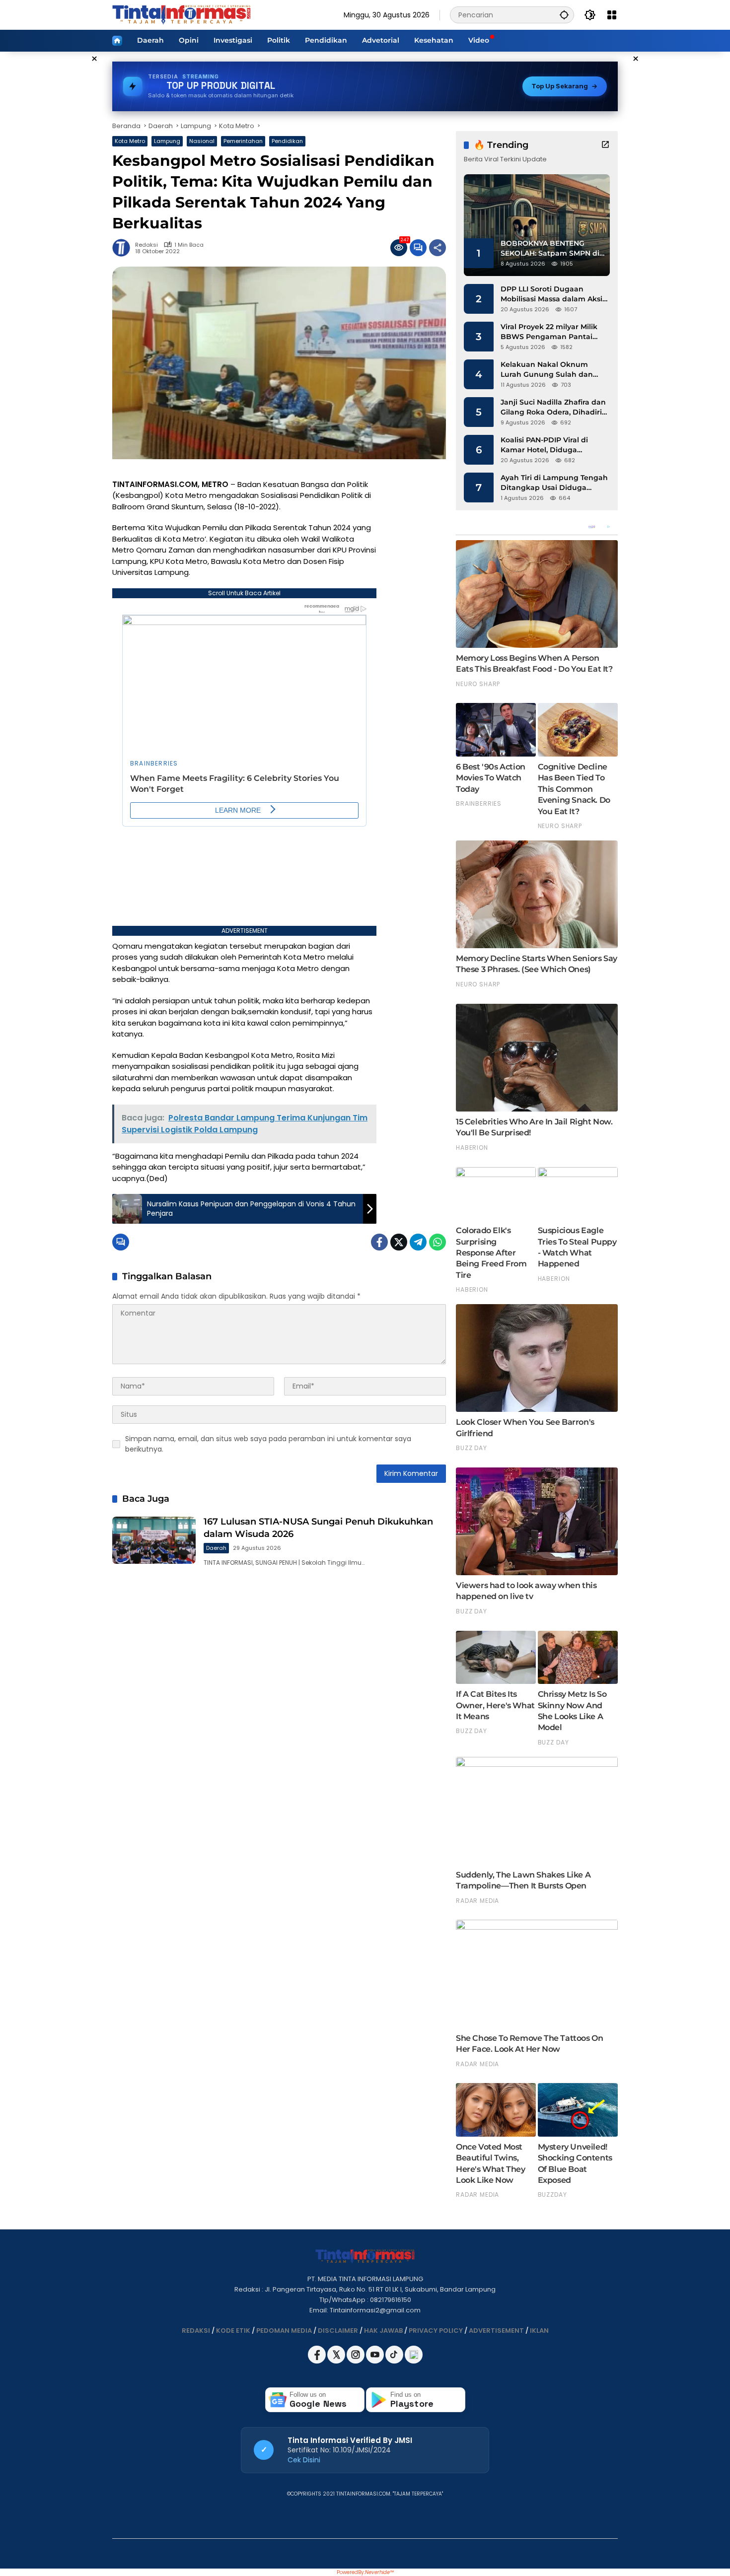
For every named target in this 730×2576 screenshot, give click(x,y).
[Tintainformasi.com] (182, 14)
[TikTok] (395, 2361)
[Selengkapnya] (605, 144)
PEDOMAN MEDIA (284, 2331)
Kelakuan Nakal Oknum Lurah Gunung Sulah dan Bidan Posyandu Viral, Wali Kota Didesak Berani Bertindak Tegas (549, 370)
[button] (564, 15)
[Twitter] (399, 1242)
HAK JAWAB (383, 2331)
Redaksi (146, 245)
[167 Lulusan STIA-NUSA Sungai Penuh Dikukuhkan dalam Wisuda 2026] (154, 1540)
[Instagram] (356, 2361)
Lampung (167, 141)
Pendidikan (287, 141)
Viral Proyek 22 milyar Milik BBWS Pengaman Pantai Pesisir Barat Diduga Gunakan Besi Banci (549, 332)
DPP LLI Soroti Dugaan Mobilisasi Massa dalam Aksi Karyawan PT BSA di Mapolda (554, 294)
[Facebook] (379, 1242)
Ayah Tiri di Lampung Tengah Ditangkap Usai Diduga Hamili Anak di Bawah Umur (554, 483)
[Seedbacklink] (414, 2355)
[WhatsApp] (438, 1242)
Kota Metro (130, 141)
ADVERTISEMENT (496, 2331)
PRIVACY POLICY (436, 2331)
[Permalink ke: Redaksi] (124, 248)
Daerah (216, 1548)
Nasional (202, 141)
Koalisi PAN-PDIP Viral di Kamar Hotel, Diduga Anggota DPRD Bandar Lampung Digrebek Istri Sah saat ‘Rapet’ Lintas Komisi (552, 445)
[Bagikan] (438, 248)
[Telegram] (418, 1242)
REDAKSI (196, 2331)
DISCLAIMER (338, 2331)
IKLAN (539, 2331)
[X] (337, 2361)
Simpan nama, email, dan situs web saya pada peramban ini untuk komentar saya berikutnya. (268, 1444)
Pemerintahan (243, 141)
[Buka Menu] (612, 15)
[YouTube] (376, 2361)
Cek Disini (304, 2460)
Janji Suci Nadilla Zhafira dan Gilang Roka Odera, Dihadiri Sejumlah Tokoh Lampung (553, 407)
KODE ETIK (233, 2331)
